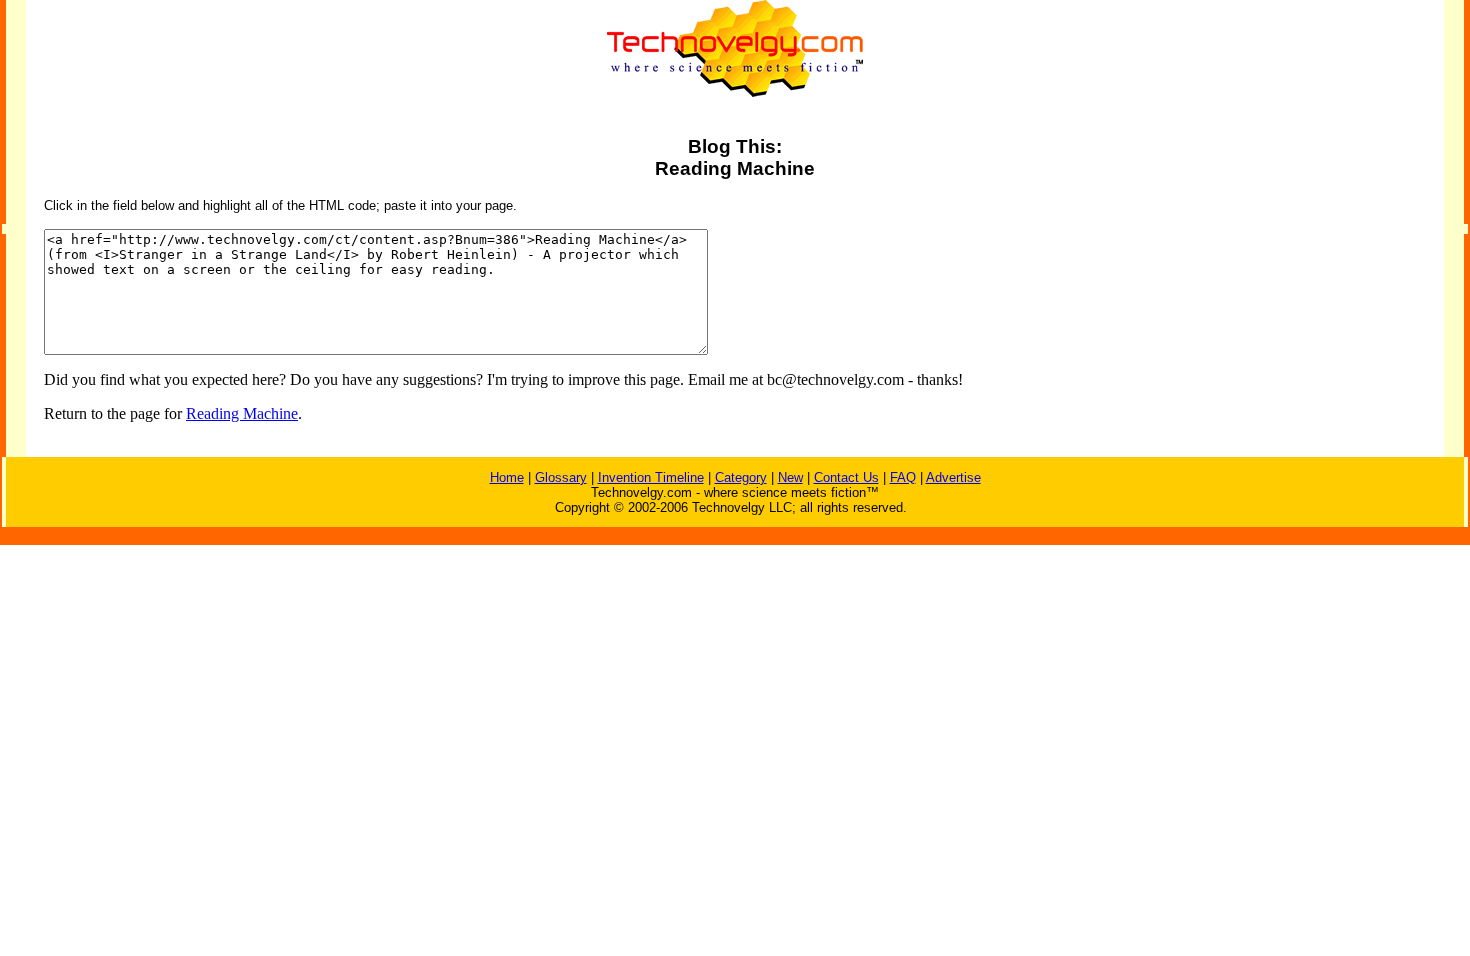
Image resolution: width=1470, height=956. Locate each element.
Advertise (953, 477)
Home (507, 477)
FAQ (903, 477)
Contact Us (846, 477)
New (790, 477)
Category (741, 477)
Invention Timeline (651, 477)
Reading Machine (242, 413)
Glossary (561, 477)
